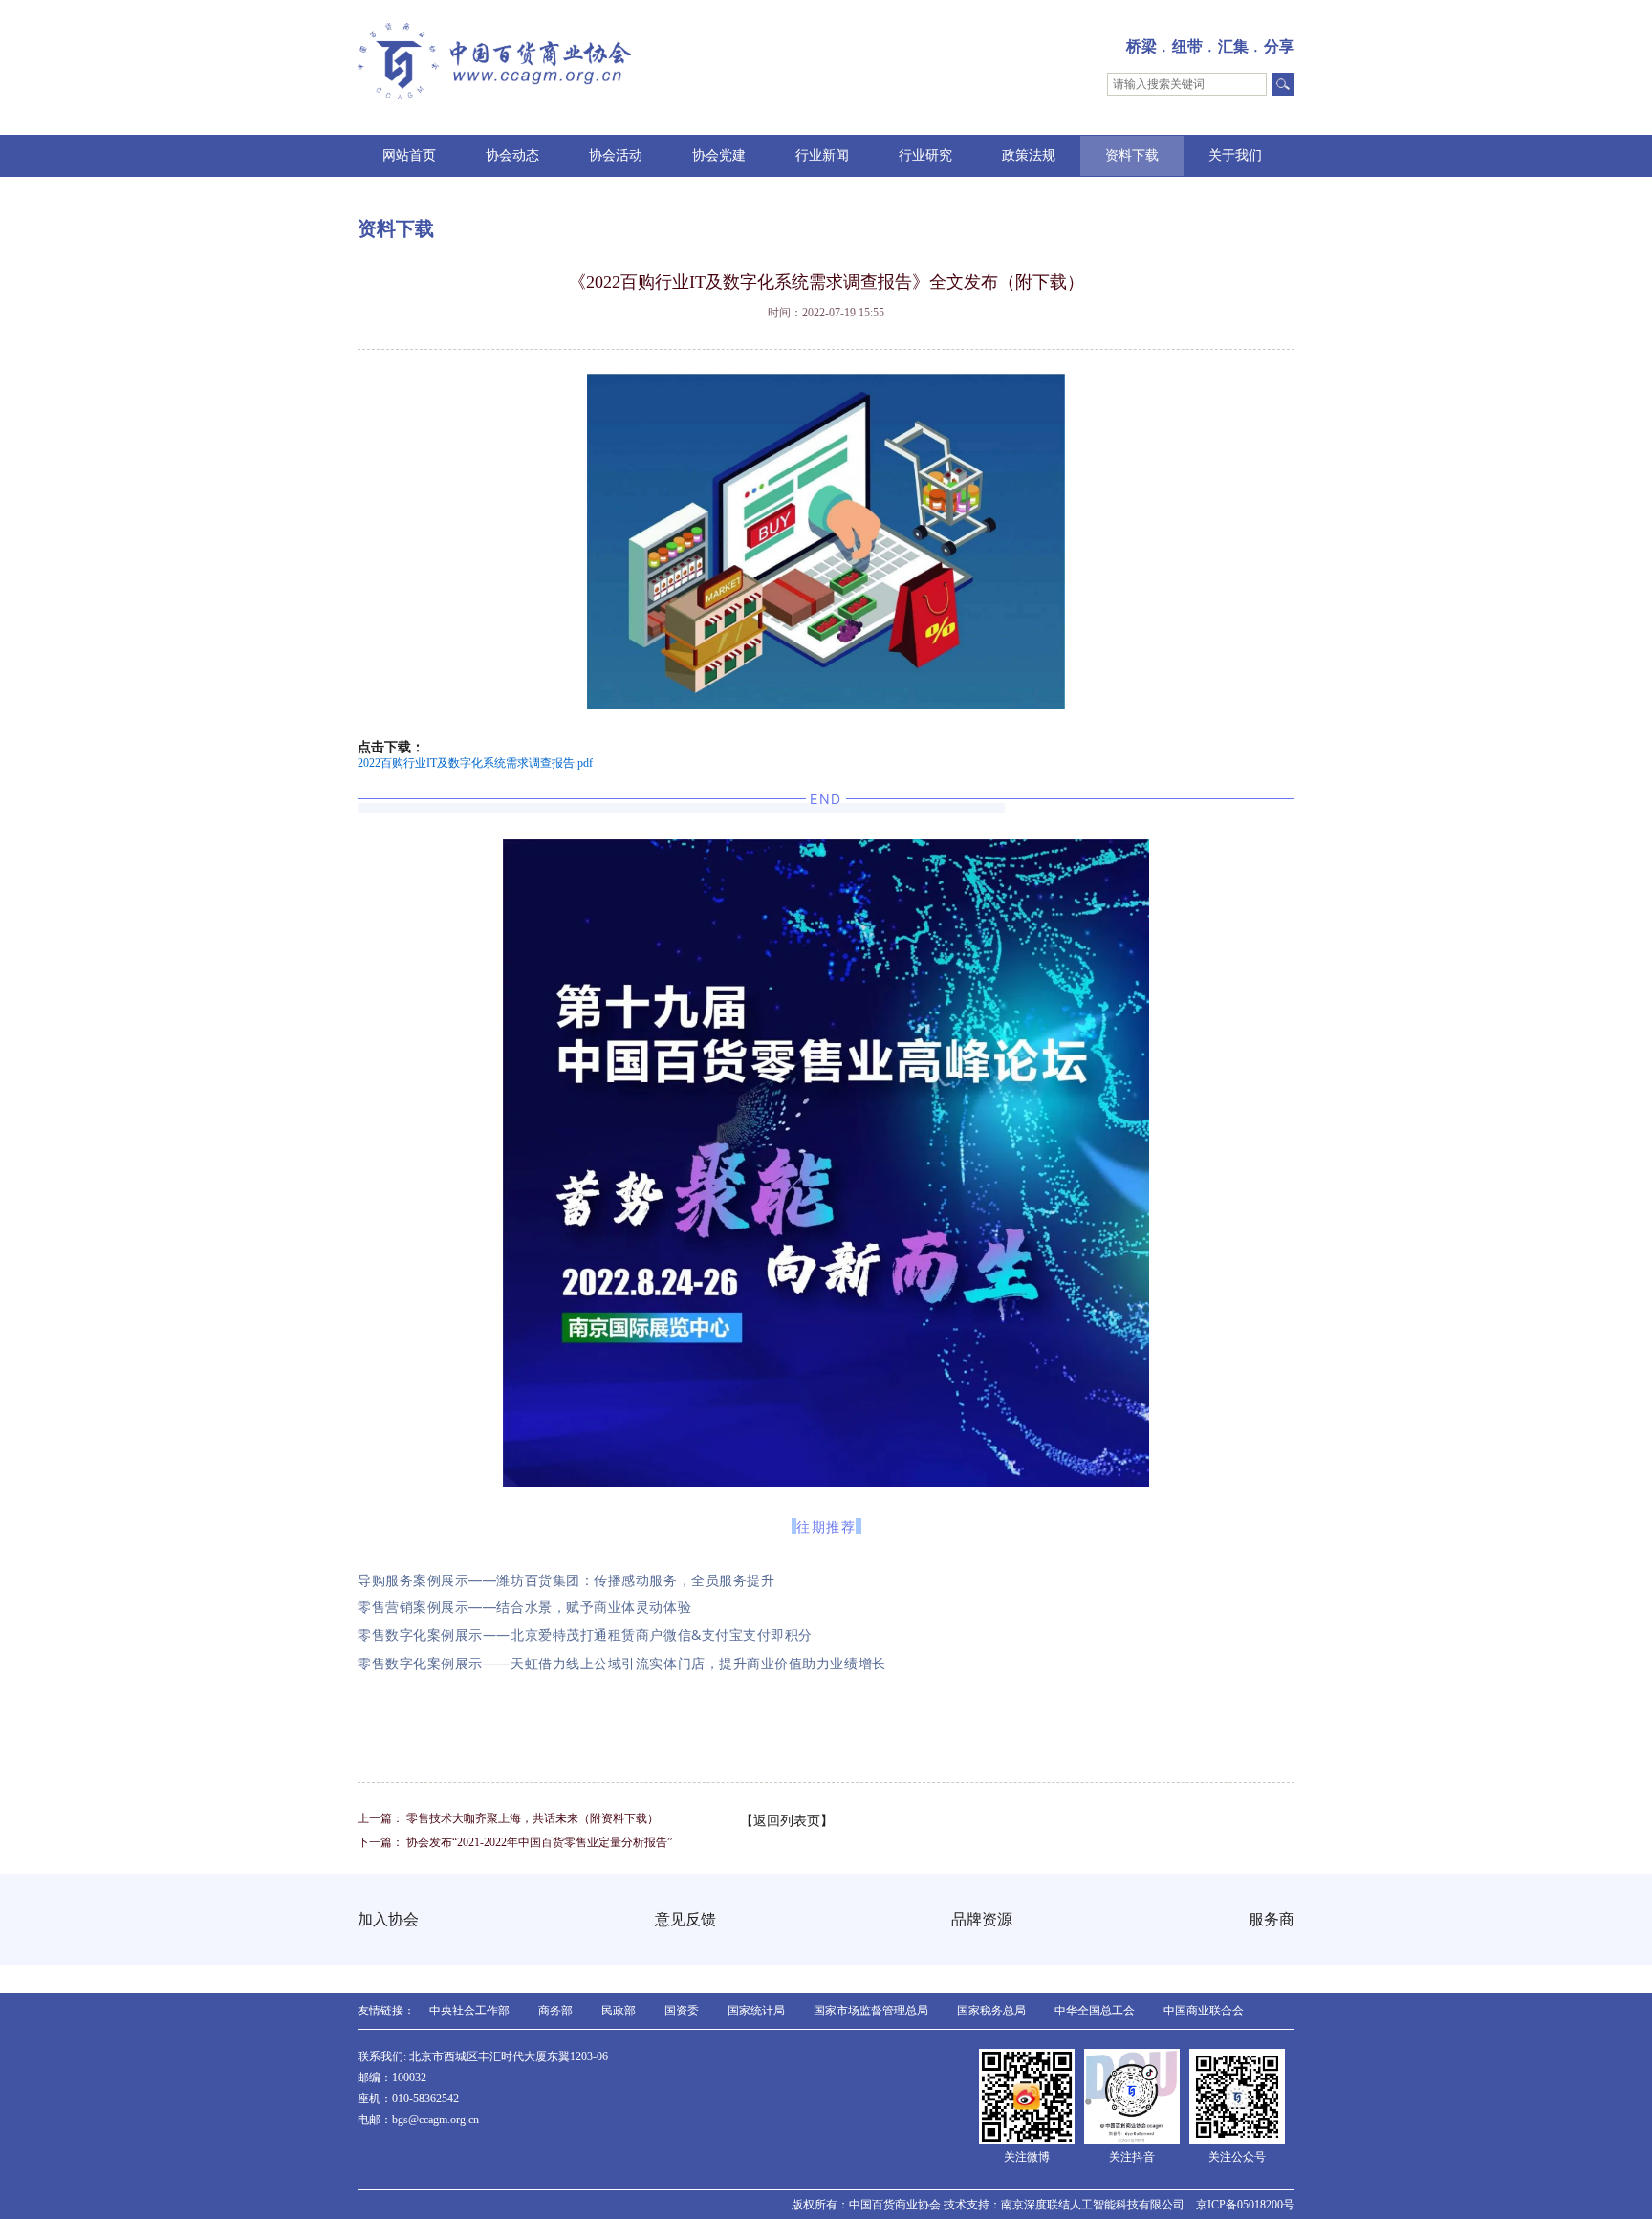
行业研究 (925, 155)
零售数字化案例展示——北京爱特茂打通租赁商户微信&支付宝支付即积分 (585, 1634)
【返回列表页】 (787, 1821)
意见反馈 (685, 1919)
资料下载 (1132, 155)
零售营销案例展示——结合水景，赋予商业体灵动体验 (524, 1607)
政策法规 (1029, 155)
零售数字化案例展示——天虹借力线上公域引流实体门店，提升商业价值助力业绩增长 (622, 1663)
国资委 (682, 2011)
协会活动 (616, 155)
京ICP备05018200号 (1245, 2205)
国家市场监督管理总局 (871, 2011)
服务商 (1272, 1919)
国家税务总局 (991, 2011)
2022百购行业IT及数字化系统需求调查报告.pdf (475, 763)
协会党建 (719, 155)
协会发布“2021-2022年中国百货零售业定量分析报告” (539, 1842)
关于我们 (1235, 155)
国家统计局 (756, 2011)
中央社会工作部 (469, 2011)
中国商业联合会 (1204, 2011)
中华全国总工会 (1095, 2011)
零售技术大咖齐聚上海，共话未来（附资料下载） (533, 1818)
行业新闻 (822, 155)
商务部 (555, 2011)
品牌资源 (982, 1919)
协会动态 (512, 155)
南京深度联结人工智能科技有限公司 (1093, 2205)
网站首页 (409, 155)
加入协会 (388, 1919)
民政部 (619, 2011)
